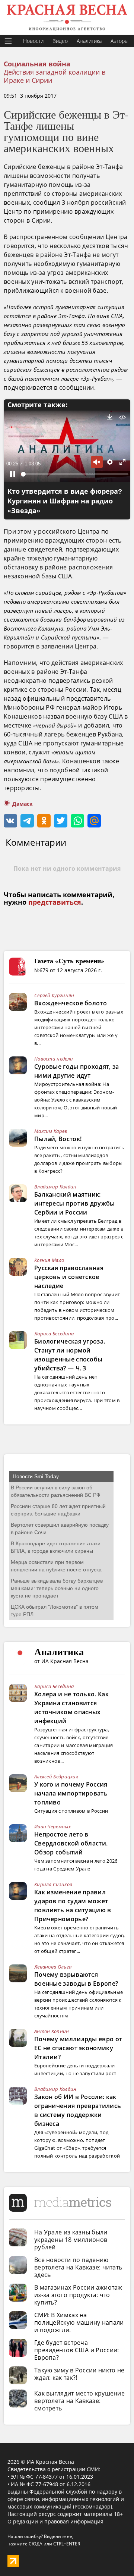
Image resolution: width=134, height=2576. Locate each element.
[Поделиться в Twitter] (61, 821)
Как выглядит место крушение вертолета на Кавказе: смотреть (79, 2401)
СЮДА (36, 2544)
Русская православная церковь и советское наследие (69, 1277)
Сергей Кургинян (54, 995)
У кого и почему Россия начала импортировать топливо (71, 1793)
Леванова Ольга (53, 1967)
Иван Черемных (52, 1826)
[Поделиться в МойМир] (94, 821)
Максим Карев (51, 1131)
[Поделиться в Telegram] (27, 821)
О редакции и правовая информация (55, 2521)
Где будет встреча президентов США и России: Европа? (77, 2350)
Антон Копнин (52, 2031)
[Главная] (67, 17)
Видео (60, 41)
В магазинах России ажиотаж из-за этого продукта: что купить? (78, 2295)
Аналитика (89, 41)
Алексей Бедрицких (56, 1777)
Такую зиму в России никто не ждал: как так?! (79, 2374)
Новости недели (54, 1059)
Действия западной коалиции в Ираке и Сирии (55, 76)
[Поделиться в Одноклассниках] (44, 821)
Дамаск (23, 804)
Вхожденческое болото (71, 1003)
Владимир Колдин (55, 1187)
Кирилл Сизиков (53, 1884)
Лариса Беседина (54, 1333)
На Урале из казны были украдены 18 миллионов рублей (71, 2240)
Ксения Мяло (49, 1260)
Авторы (119, 41)
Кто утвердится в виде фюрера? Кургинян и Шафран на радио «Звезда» (65, 501)
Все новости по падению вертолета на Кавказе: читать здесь (78, 2267)
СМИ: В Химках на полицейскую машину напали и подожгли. (79, 2322)
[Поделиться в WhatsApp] (77, 821)
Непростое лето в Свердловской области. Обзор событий (71, 1843)
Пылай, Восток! (58, 1139)
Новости (33, 41)
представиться (55, 902)
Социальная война (37, 64)
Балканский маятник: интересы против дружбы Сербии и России (75, 1203)
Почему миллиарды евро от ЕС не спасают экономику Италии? (78, 2048)
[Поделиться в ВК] (10, 821)
